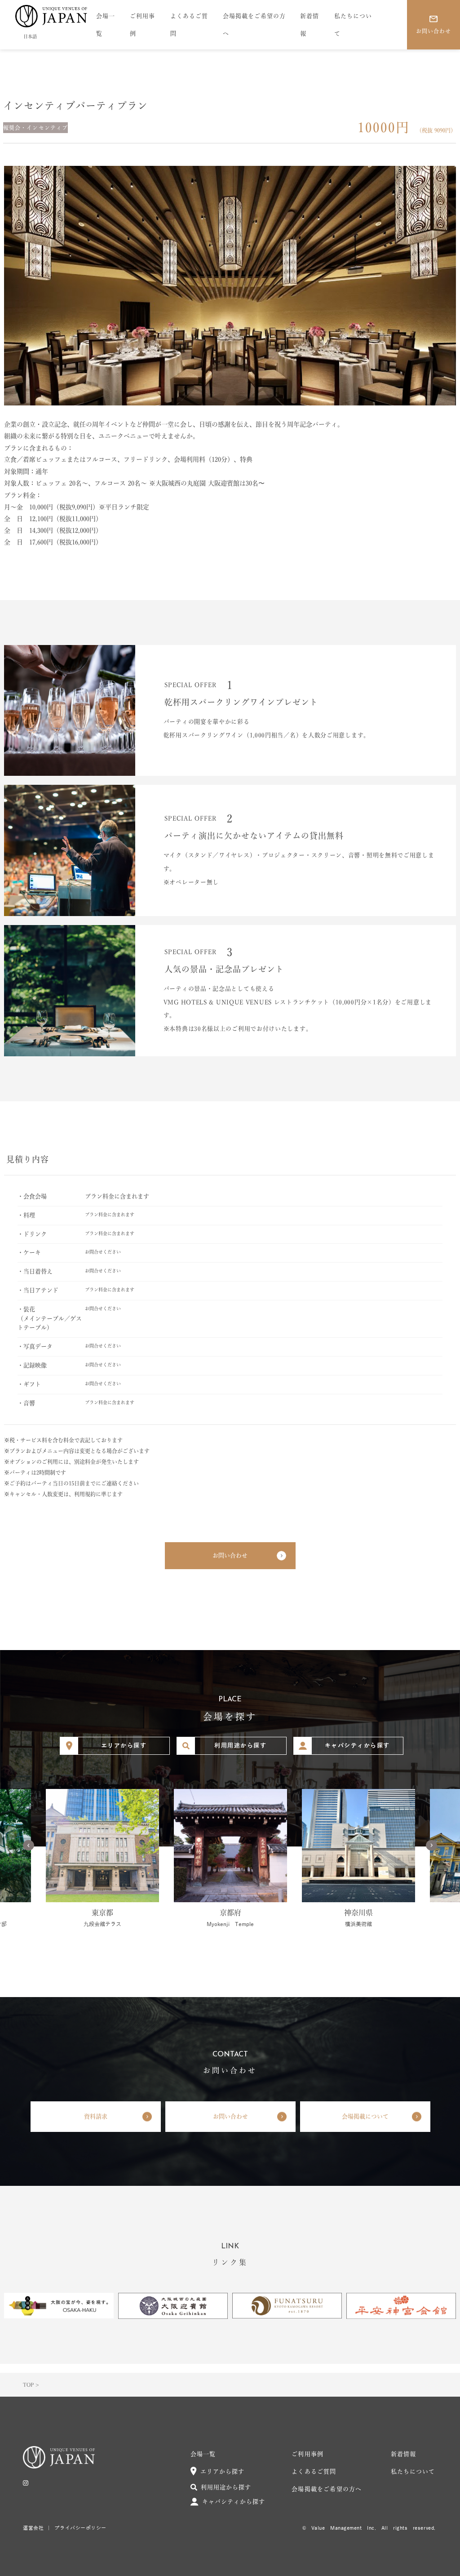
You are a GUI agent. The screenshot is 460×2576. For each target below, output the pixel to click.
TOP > (31, 2385)
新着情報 (310, 25)
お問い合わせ (230, 1555)
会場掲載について (365, 2116)
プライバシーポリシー (80, 2528)
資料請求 (96, 2116)
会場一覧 (106, 25)
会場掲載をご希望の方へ (254, 25)
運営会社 (33, 2528)
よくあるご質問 (189, 25)
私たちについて (353, 25)
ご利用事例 (142, 25)
